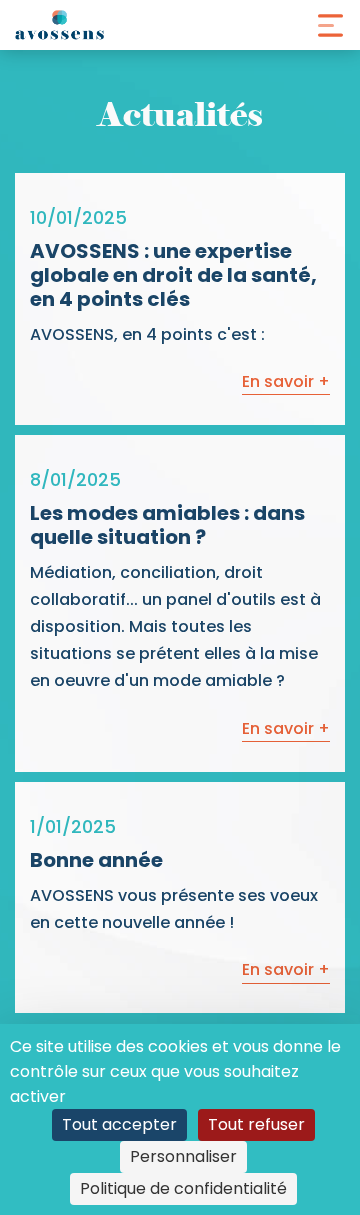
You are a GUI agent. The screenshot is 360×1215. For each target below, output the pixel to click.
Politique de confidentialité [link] (183, 1188)
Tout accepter (119, 1124)
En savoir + (286, 381)
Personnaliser (183, 1156)
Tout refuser (256, 1124)
